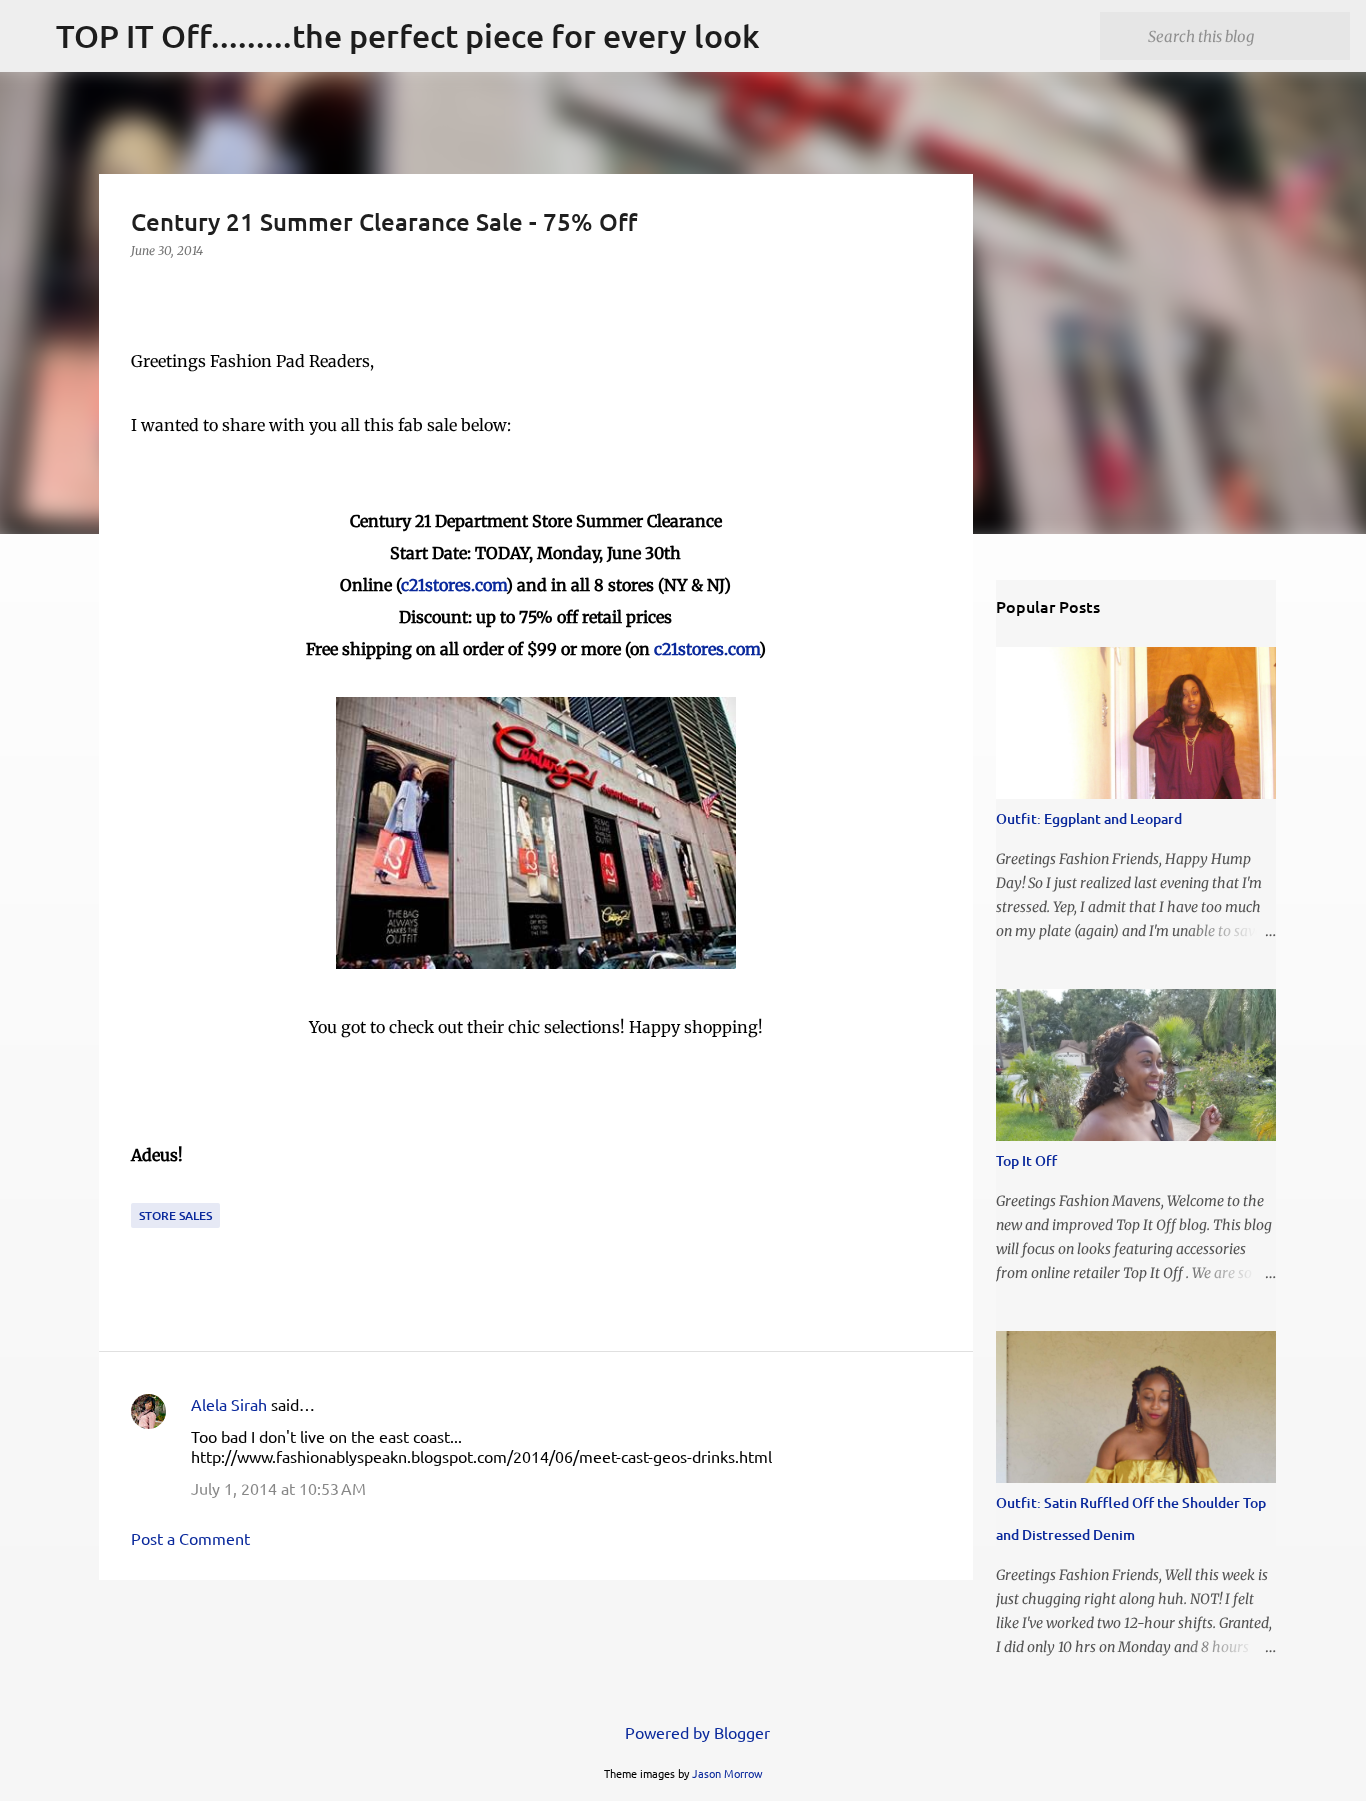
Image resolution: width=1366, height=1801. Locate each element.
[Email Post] (143, 1190)
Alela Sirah (229, 1404)
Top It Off (1026, 1160)
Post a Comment (190, 1538)
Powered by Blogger (695, 1732)
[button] (143, 291)
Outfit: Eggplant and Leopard (1089, 818)
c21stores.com (453, 585)
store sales (175, 1215)
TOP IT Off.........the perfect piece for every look (408, 35)
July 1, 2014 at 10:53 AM (278, 1488)
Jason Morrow (727, 1773)
